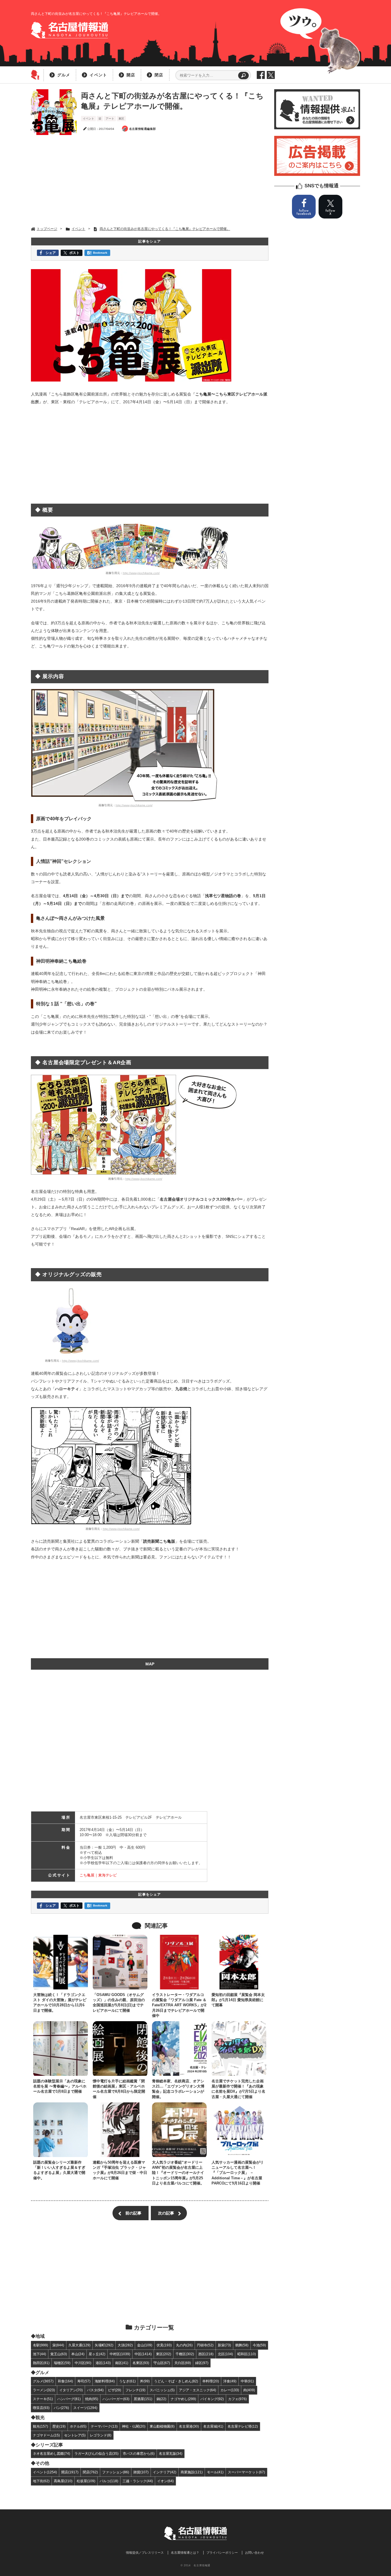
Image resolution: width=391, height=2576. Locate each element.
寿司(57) (84, 2381)
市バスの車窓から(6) (139, 2453)
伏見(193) (164, 2345)
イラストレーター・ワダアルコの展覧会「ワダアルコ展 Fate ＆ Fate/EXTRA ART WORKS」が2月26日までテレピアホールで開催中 (179, 2005)
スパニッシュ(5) (162, 2390)
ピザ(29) (114, 2390)
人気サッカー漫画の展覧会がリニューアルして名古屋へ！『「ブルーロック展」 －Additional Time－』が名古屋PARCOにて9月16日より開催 (238, 2173)
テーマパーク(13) (104, 2426)
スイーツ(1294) (85, 2408)
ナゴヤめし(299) (183, 2399)
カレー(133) (230, 2390)
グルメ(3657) (43, 2381)
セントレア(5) (75, 2435)
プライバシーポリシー (222, 2553)
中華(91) (247, 2381)
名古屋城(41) (213, 2426)
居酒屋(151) (143, 2399)
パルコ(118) (109, 2481)
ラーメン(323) (44, 2390)
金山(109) (145, 2345)
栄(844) (58, 2345)
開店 (131, 75)
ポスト (74, 253)
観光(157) (41, 2426)
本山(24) (78, 2354)
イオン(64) (165, 2481)
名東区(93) (141, 2363)
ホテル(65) (78, 2426)
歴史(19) (59, 2426)
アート (110, 119)
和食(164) (65, 2381)
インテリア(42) (165, 2472)
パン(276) (61, 2408)
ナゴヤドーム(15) (46, 2435)
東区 (121, 119)
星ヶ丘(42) (97, 2354)
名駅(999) (41, 2345)
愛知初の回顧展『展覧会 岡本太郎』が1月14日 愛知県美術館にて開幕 (238, 2000)
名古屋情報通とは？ (185, 2553)
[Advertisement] (150, 181)
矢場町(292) (104, 2345)
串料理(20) (211, 2381)
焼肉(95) (92, 2399)
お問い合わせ (254, 2553)
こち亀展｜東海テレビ (98, 1875)
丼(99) (145, 2381)
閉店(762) (90, 2472)
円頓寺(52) (205, 2345)
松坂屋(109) (86, 2481)
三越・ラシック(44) (138, 2481)
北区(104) (225, 2354)
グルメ (64, 75)
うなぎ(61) (127, 2381)
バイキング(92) (212, 2399)
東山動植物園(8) (162, 2426)
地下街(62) (41, 2481)
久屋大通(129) (79, 2345)
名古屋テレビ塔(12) (243, 2426)
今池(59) (259, 2345)
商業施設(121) (192, 2472)
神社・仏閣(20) (134, 2426)
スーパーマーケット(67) (246, 2472)
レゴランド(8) (101, 2435)
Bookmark (100, 253)
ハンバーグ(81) (69, 2399)
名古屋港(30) (189, 2426)
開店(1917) (70, 2472)
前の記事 (133, 2213)
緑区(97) (202, 2363)
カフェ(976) (237, 2399)
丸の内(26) (184, 2345)
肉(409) (249, 2390)
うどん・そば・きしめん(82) (176, 2381)
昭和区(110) (247, 2354)
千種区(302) (185, 2354)
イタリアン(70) (71, 2390)
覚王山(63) (59, 2354)
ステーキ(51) (43, 2399)
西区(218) (206, 2354)
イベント (98, 75)
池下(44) (40, 2354)
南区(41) (122, 2363)
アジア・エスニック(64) (198, 2390)
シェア (51, 253)
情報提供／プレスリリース (145, 2553)
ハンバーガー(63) (116, 2399)
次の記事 (166, 2213)
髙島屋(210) (63, 2481)
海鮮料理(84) (105, 2381)
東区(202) (164, 2354)
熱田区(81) (41, 2363)
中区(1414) (143, 2354)
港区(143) (103, 2363)
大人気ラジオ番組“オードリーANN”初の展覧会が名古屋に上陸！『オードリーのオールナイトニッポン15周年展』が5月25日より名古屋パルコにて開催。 (178, 2173)
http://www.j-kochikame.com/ (141, 573)
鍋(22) (161, 2399)
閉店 (159, 75)
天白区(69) (183, 2363)
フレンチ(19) (135, 2390)
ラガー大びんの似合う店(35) (96, 2453)
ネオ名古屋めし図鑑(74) (52, 2453)
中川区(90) (83, 2363)
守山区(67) (162, 2363)
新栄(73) (224, 2345)
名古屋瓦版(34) (171, 2453)
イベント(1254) (45, 2472)
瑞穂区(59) (62, 2363)
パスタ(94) (95, 2390)
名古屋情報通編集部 (143, 129)
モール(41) (215, 2472)
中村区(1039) (120, 2354)
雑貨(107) (141, 2472)
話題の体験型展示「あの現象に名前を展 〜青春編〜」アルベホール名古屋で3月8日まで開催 (60, 2086)
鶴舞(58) (242, 2345)
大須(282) (125, 2345)
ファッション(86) (116, 2472)
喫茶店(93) (41, 2408)
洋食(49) (230, 2381)
